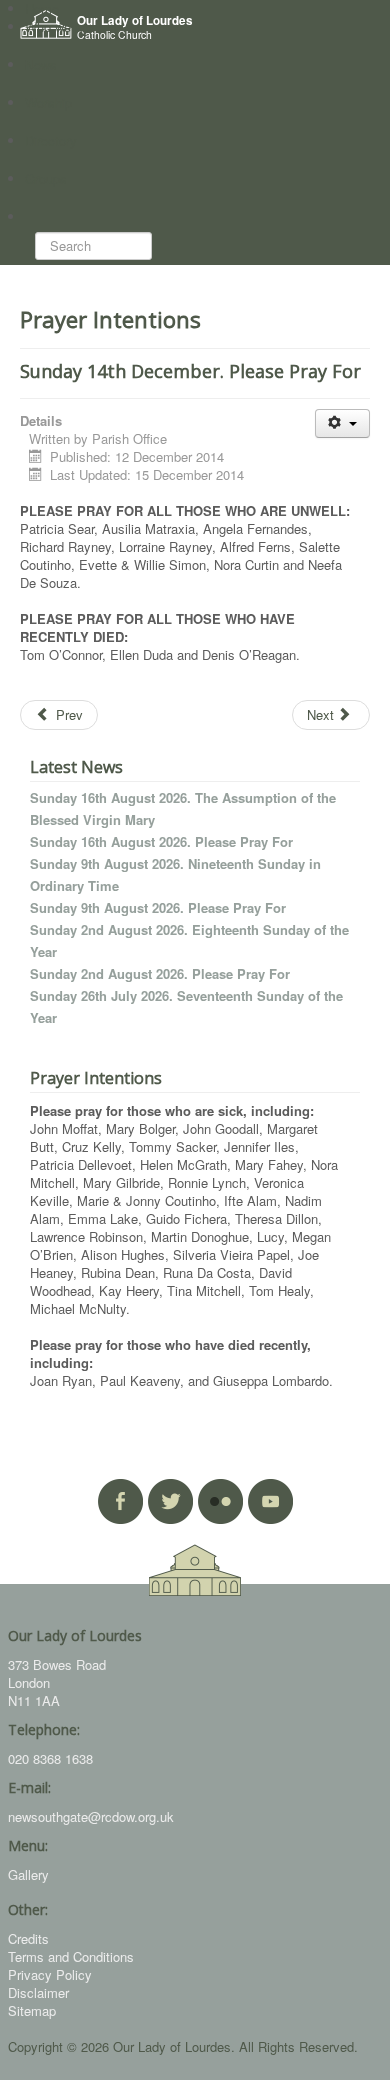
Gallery (28, 1874)
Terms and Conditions (71, 1956)
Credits (28, 1938)
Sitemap (32, 2010)
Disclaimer (38, 1992)
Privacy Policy (50, 1974)
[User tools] (342, 423)
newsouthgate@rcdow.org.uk (91, 1816)
